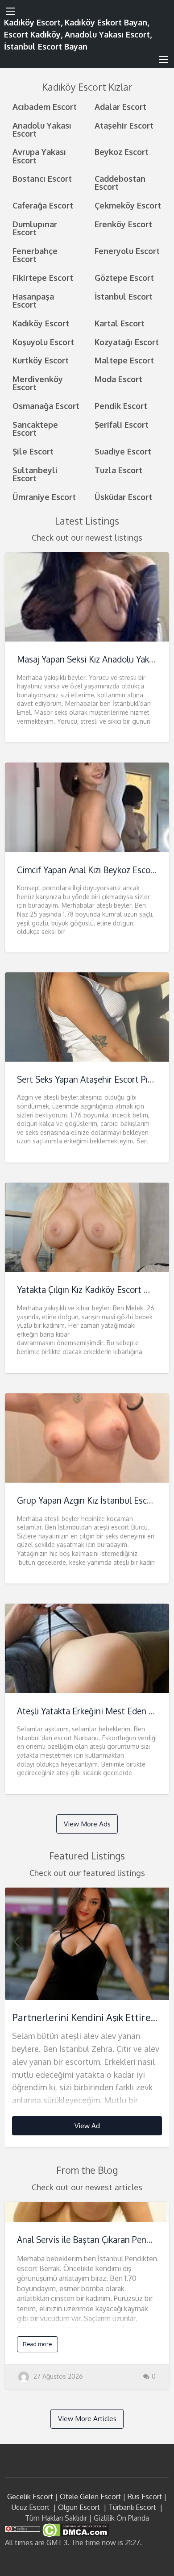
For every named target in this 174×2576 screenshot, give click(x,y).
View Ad (87, 2126)
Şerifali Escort (122, 424)
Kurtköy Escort (41, 360)
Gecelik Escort (30, 2497)
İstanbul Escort (124, 296)
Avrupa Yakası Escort (39, 156)
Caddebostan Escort (120, 182)
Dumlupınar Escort (35, 228)
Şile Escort (33, 451)
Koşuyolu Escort (43, 342)
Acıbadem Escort (45, 106)
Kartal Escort (120, 323)
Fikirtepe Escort (43, 277)
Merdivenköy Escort (38, 383)
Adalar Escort (120, 106)
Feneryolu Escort (127, 251)
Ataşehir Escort (124, 125)
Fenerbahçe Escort (35, 255)
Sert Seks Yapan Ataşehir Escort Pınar (89, 1079)
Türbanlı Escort (132, 2507)
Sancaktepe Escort (35, 428)
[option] (87, 2018)
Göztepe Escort (124, 277)
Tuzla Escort (118, 470)
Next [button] (158, 1941)
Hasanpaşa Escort (33, 300)
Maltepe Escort (124, 360)
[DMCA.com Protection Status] (75, 2530)
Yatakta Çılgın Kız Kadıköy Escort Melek (92, 1290)
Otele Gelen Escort (90, 2497)
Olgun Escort (79, 2507)
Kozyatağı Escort (127, 342)
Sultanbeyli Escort (35, 474)
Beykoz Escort (122, 152)
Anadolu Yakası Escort (42, 129)
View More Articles (87, 2418)
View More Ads (87, 1824)
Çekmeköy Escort (128, 205)
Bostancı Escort (42, 178)
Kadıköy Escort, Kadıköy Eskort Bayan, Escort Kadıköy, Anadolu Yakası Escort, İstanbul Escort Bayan (78, 34)
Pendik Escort (121, 406)
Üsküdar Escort (123, 497)
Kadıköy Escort (41, 323)
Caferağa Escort (43, 205)
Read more (37, 2344)
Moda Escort (118, 379)
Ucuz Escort (31, 2507)
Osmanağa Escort (46, 406)
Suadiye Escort (123, 451)
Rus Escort (145, 2497)
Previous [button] (16, 1941)
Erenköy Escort (123, 224)
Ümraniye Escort (44, 497)
